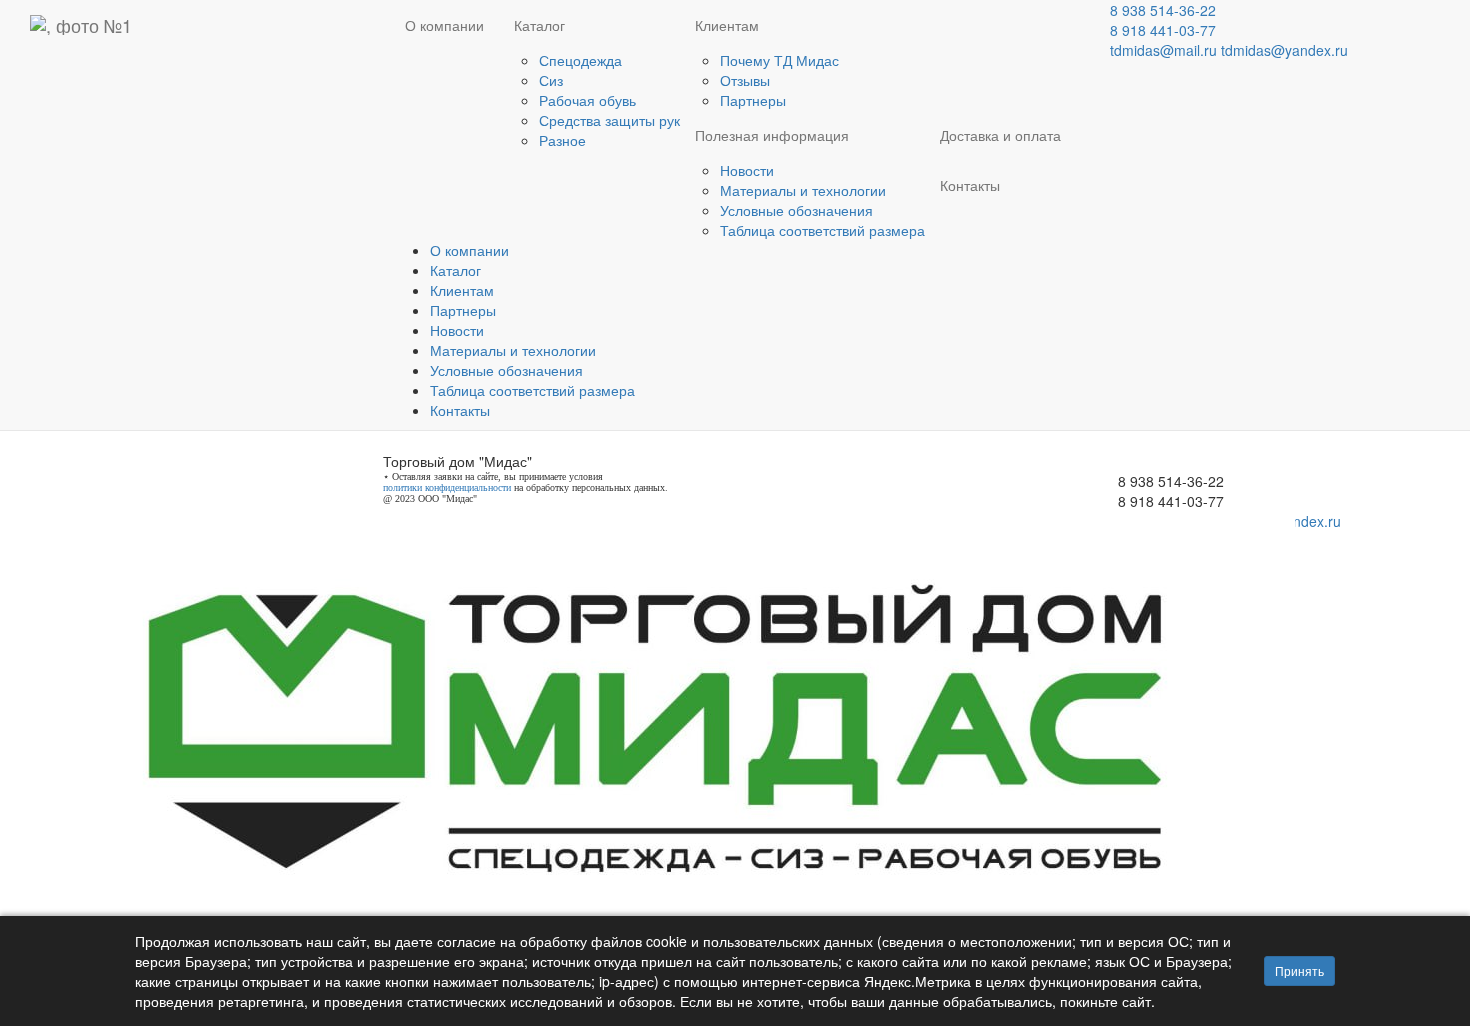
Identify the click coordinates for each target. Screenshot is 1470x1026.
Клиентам (727, 25)
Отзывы (745, 80)
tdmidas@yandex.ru (1284, 50)
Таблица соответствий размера (822, 230)
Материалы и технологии (803, 190)
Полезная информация (772, 135)
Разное (562, 140)
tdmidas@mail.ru (1163, 50)
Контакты (970, 185)
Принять (1299, 970)
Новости (747, 170)
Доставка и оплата (1000, 135)
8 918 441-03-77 (1163, 30)
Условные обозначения (796, 210)
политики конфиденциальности (447, 487)
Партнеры (753, 100)
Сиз (551, 80)
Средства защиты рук (609, 120)
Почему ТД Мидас (779, 60)
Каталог (539, 25)
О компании (444, 25)
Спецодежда (580, 60)
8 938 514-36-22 (1163, 10)
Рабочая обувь (587, 100)
